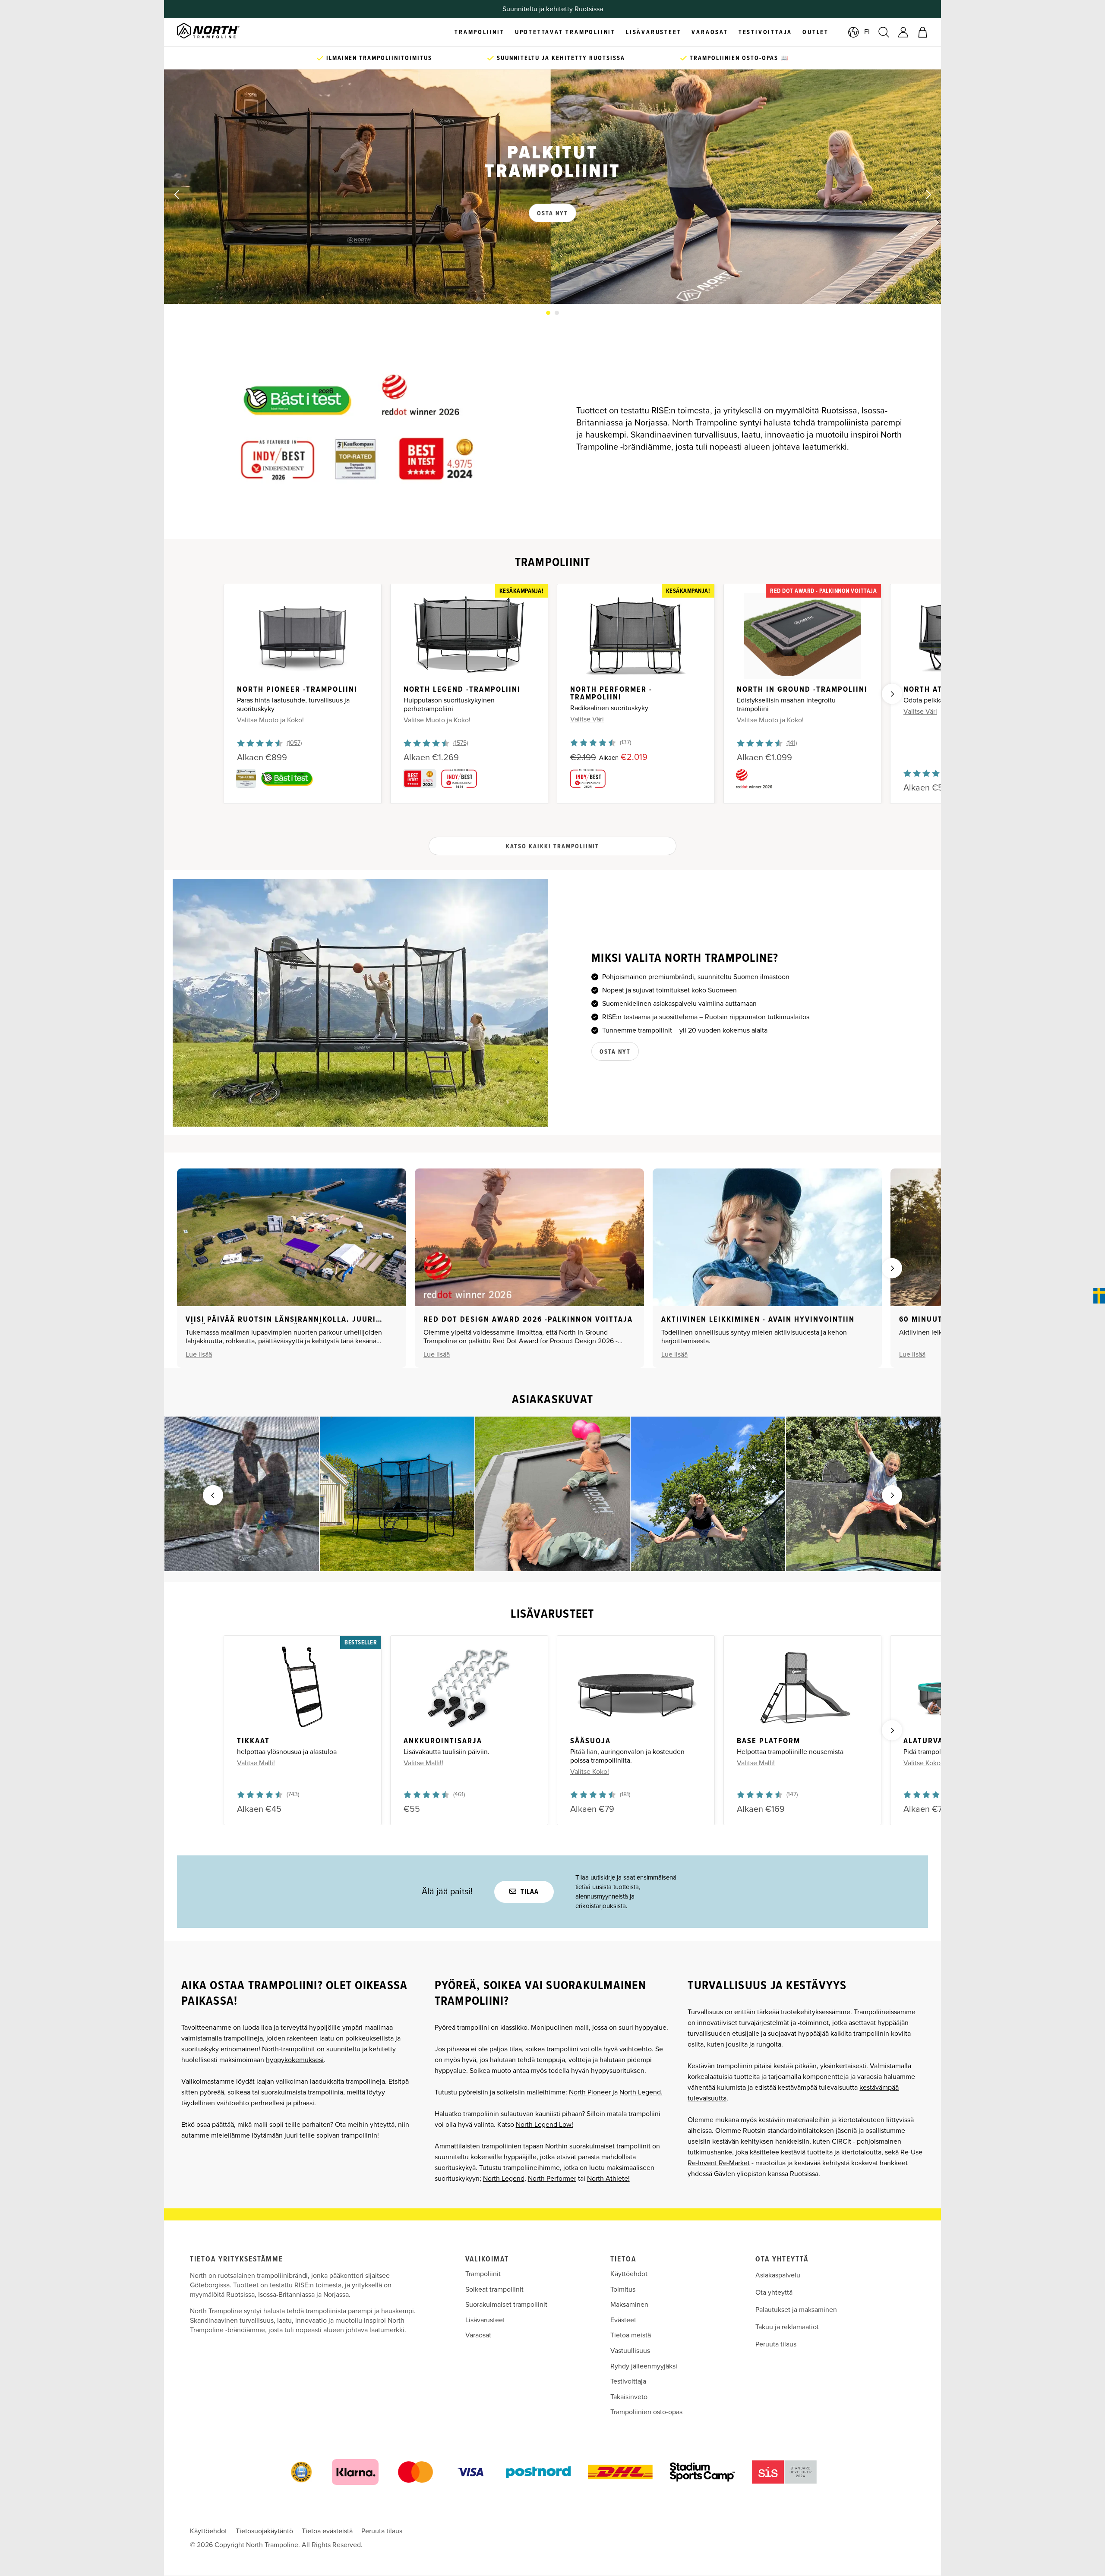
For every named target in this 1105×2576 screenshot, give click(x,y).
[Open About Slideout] (1099, 1296)
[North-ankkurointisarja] (469, 1688)
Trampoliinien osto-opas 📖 (738, 58)
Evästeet (623, 2320)
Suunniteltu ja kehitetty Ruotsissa (560, 58)
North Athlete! (608, 2179)
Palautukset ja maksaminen (796, 2310)
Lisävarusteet (485, 2320)
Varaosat (478, 2335)
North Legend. (641, 2092)
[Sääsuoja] (636, 1688)
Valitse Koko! (590, 1772)
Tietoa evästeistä (327, 2531)
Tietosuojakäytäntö (264, 2531)
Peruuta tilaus (776, 2344)
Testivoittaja (628, 2381)
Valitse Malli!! (423, 1763)
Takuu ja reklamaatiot (787, 2327)
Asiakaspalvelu (778, 2275)
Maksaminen (629, 2305)
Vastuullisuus (630, 2351)
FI (867, 32)
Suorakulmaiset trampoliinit (506, 2305)
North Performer (552, 2179)
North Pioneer (590, 2092)
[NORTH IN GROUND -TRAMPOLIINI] (802, 636)
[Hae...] (884, 32)
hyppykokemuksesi (295, 2060)
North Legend (504, 2179)
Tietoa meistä (631, 2335)
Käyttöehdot (629, 2274)
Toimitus (623, 2289)
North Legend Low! (545, 2125)
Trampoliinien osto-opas (646, 2412)
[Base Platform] (802, 1688)
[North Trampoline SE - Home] (219, 32)
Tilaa (529, 1892)
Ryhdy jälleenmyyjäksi (644, 2366)
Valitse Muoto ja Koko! (270, 720)
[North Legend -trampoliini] (469, 636)
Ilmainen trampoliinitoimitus (378, 58)
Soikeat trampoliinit (494, 2289)
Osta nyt (615, 1052)
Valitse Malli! (256, 1763)
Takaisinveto (629, 2397)
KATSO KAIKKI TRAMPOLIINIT (552, 847)
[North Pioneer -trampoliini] (303, 636)
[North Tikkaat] (303, 1688)
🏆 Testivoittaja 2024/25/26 (552, 9)
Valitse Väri (587, 719)
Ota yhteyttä (774, 2293)
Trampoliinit (483, 2274)
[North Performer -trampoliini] (636, 636)
